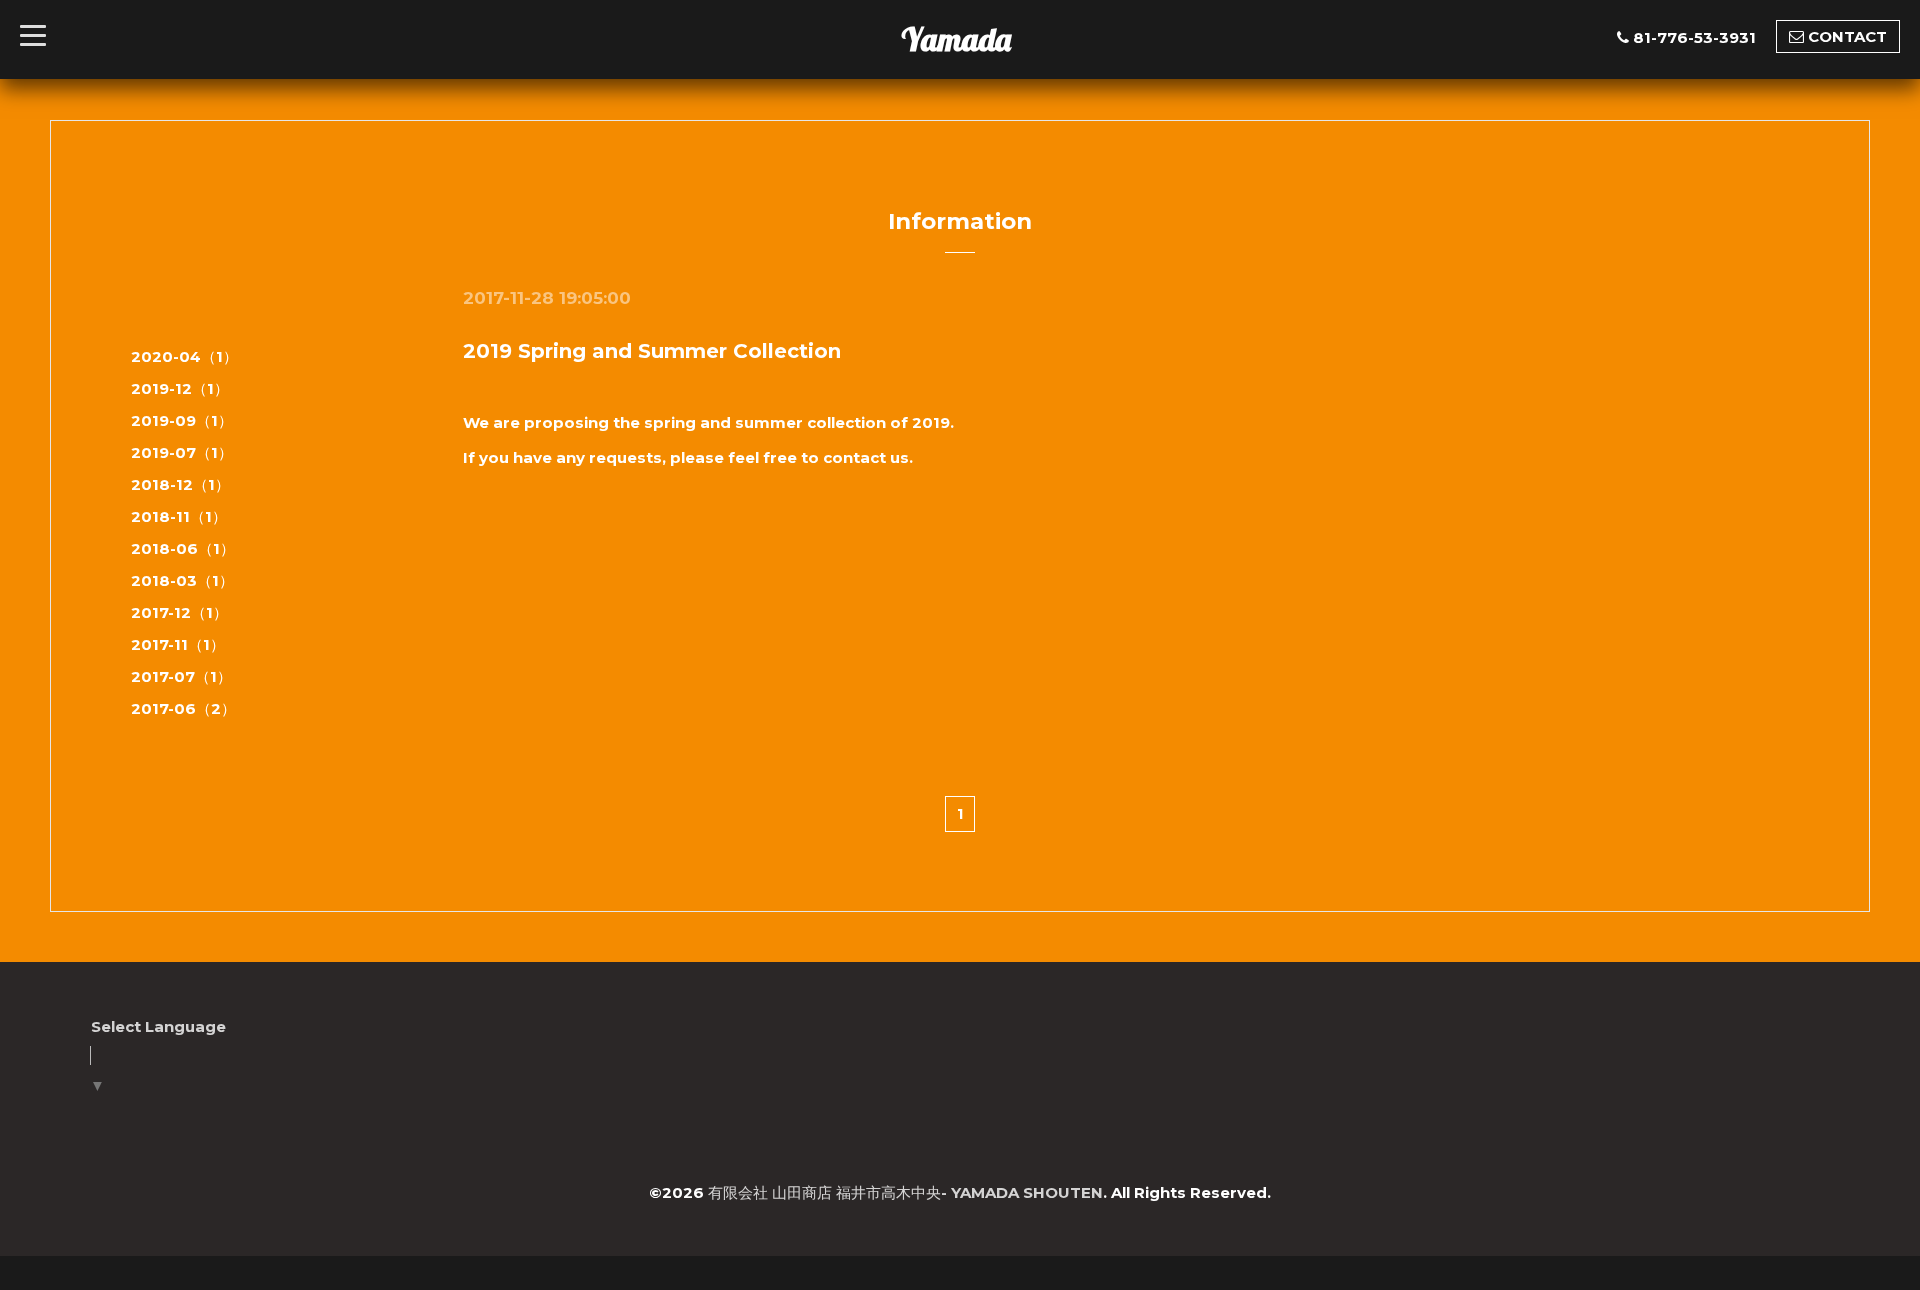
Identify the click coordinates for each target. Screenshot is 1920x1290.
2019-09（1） (182, 420)
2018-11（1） (179, 516)
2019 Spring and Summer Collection (652, 351)
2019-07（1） (182, 452)
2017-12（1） (179, 612)
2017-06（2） (183, 708)
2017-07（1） (181, 676)
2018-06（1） (183, 548)
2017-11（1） (178, 644)
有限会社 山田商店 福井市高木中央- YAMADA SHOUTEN (905, 1192)
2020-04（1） (184, 356)
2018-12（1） (180, 484)
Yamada (956, 39)
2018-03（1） (182, 580)
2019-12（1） (180, 388)
